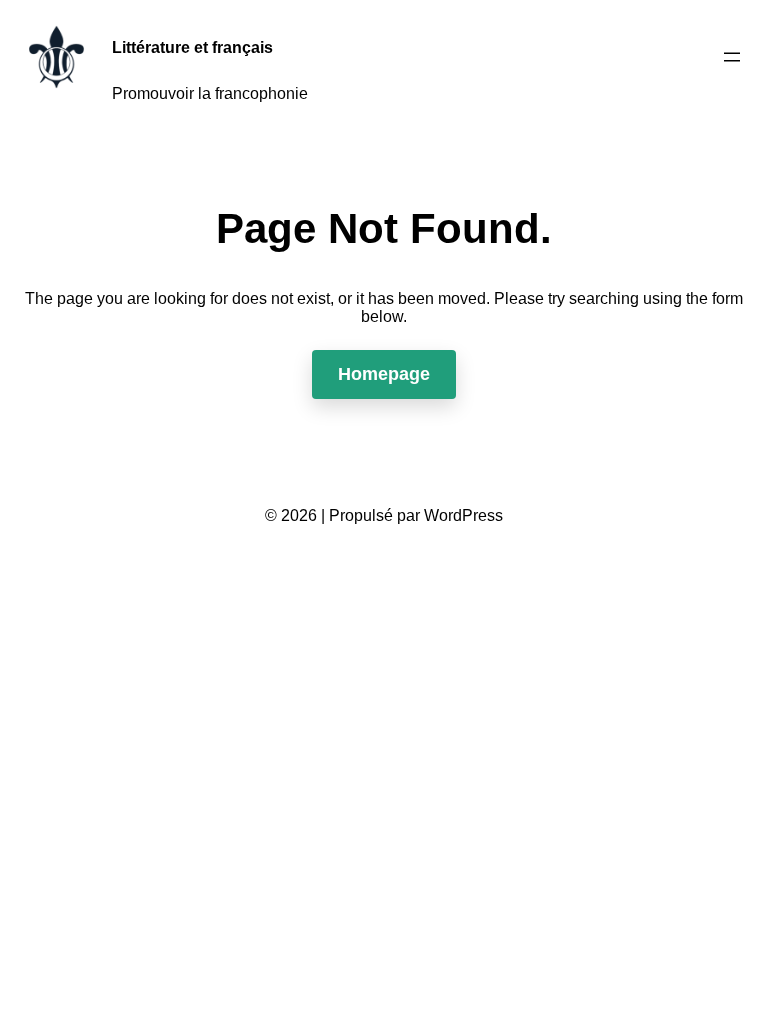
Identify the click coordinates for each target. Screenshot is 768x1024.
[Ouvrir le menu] (732, 57)
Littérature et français (192, 47)
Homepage (384, 374)
